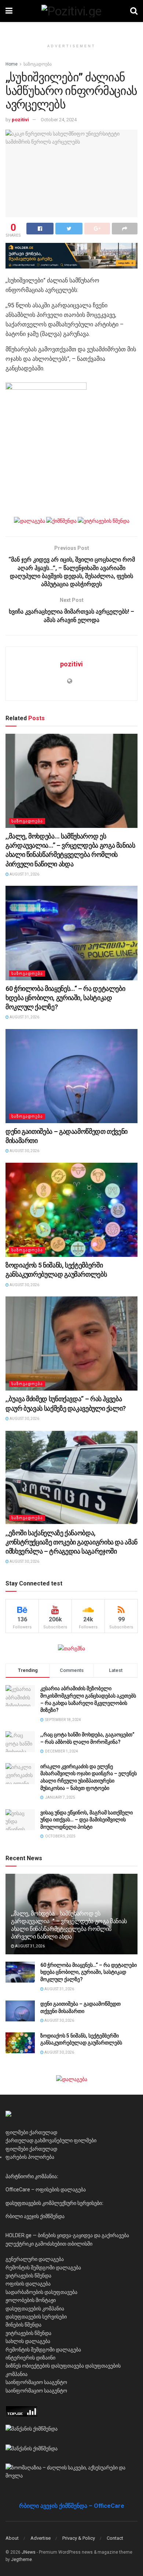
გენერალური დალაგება (35, 2259)
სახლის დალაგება (28, 2341)
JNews (29, 2552)
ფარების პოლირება (30, 2157)
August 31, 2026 (24, 874)
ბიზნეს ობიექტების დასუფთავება (45, 2366)
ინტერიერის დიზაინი (30, 2358)
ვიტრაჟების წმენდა (28, 2276)
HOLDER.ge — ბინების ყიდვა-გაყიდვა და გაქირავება (67, 2235)
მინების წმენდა (23, 2325)
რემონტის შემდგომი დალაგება (43, 2268)
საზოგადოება (38, 64)
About (12, 2538)
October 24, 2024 (59, 120)
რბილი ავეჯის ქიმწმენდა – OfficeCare (72, 2506)
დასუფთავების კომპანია (35, 2309)
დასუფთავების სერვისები (36, 2317)
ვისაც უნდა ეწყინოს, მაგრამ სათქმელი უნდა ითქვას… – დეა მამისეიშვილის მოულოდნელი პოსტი (87, 1820)
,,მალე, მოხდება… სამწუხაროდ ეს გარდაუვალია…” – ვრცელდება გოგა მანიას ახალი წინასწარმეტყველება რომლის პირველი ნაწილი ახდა (69, 1925)
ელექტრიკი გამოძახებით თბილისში (49, 2244)
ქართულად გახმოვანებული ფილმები (51, 2140)
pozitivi (20, 120)
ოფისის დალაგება (28, 2284)
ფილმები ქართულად (31, 2132)
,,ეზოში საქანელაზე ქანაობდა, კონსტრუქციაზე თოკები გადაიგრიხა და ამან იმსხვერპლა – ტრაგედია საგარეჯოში (71, 1542)
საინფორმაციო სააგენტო (36, 2382)
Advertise (41, 2538)
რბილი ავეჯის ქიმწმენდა (35, 2216)
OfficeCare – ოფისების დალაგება (46, 2190)
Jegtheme (21, 2560)
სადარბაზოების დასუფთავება (41, 2292)
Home (12, 64)
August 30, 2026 (24, 1151)
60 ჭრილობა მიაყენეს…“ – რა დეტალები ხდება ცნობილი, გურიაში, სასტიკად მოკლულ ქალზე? (65, 998)
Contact (115, 2538)
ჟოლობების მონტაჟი (31, 2300)
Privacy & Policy (79, 2538)
